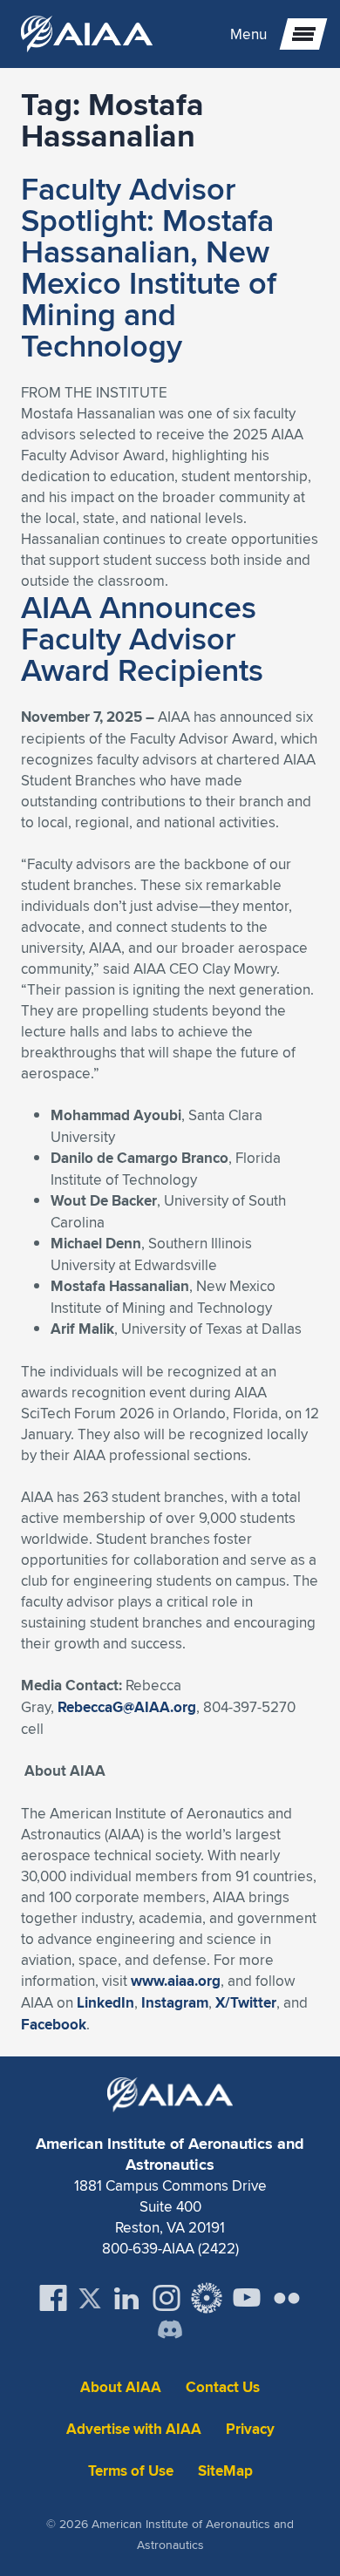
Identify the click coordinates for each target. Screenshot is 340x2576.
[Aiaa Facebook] (53, 2298)
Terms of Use (131, 2471)
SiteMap (225, 2471)
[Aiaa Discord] (170, 2331)
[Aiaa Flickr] (287, 2298)
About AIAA (121, 2387)
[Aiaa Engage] (207, 2298)
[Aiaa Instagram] (167, 2298)
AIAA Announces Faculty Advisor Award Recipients (142, 638)
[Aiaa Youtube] (247, 2298)
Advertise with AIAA (134, 2429)
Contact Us (223, 2387)
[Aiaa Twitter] (90, 2298)
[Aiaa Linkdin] (126, 2298)
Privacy (250, 2429)
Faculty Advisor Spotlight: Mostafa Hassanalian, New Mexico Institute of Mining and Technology (149, 267)
